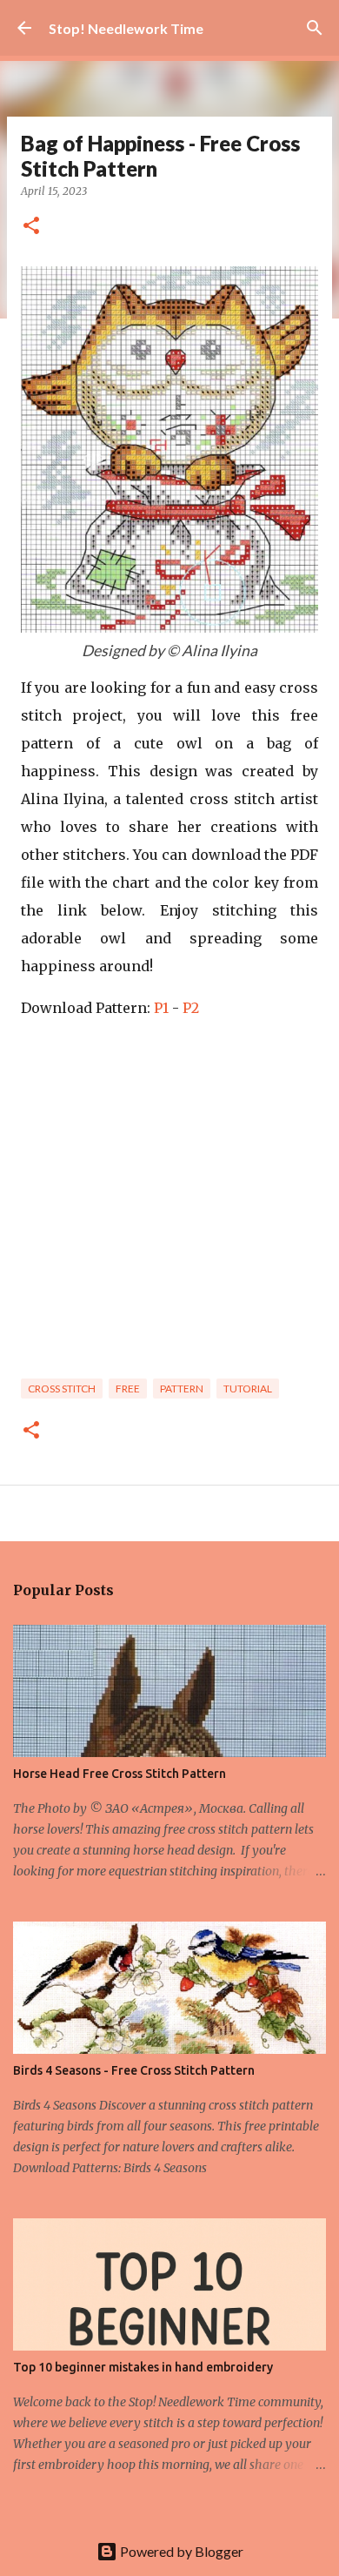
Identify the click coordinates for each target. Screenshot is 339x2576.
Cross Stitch (62, 1389)
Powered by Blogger (180, 2551)
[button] (31, 227)
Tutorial (248, 1389)
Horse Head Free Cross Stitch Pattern (120, 1774)
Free (128, 1389)
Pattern (182, 1389)
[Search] (315, 28)
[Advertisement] (169, 1205)
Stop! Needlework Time (126, 28)
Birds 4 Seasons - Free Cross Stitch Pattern (134, 2070)
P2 (191, 1008)
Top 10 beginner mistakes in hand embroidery (143, 2367)
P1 (161, 1008)
